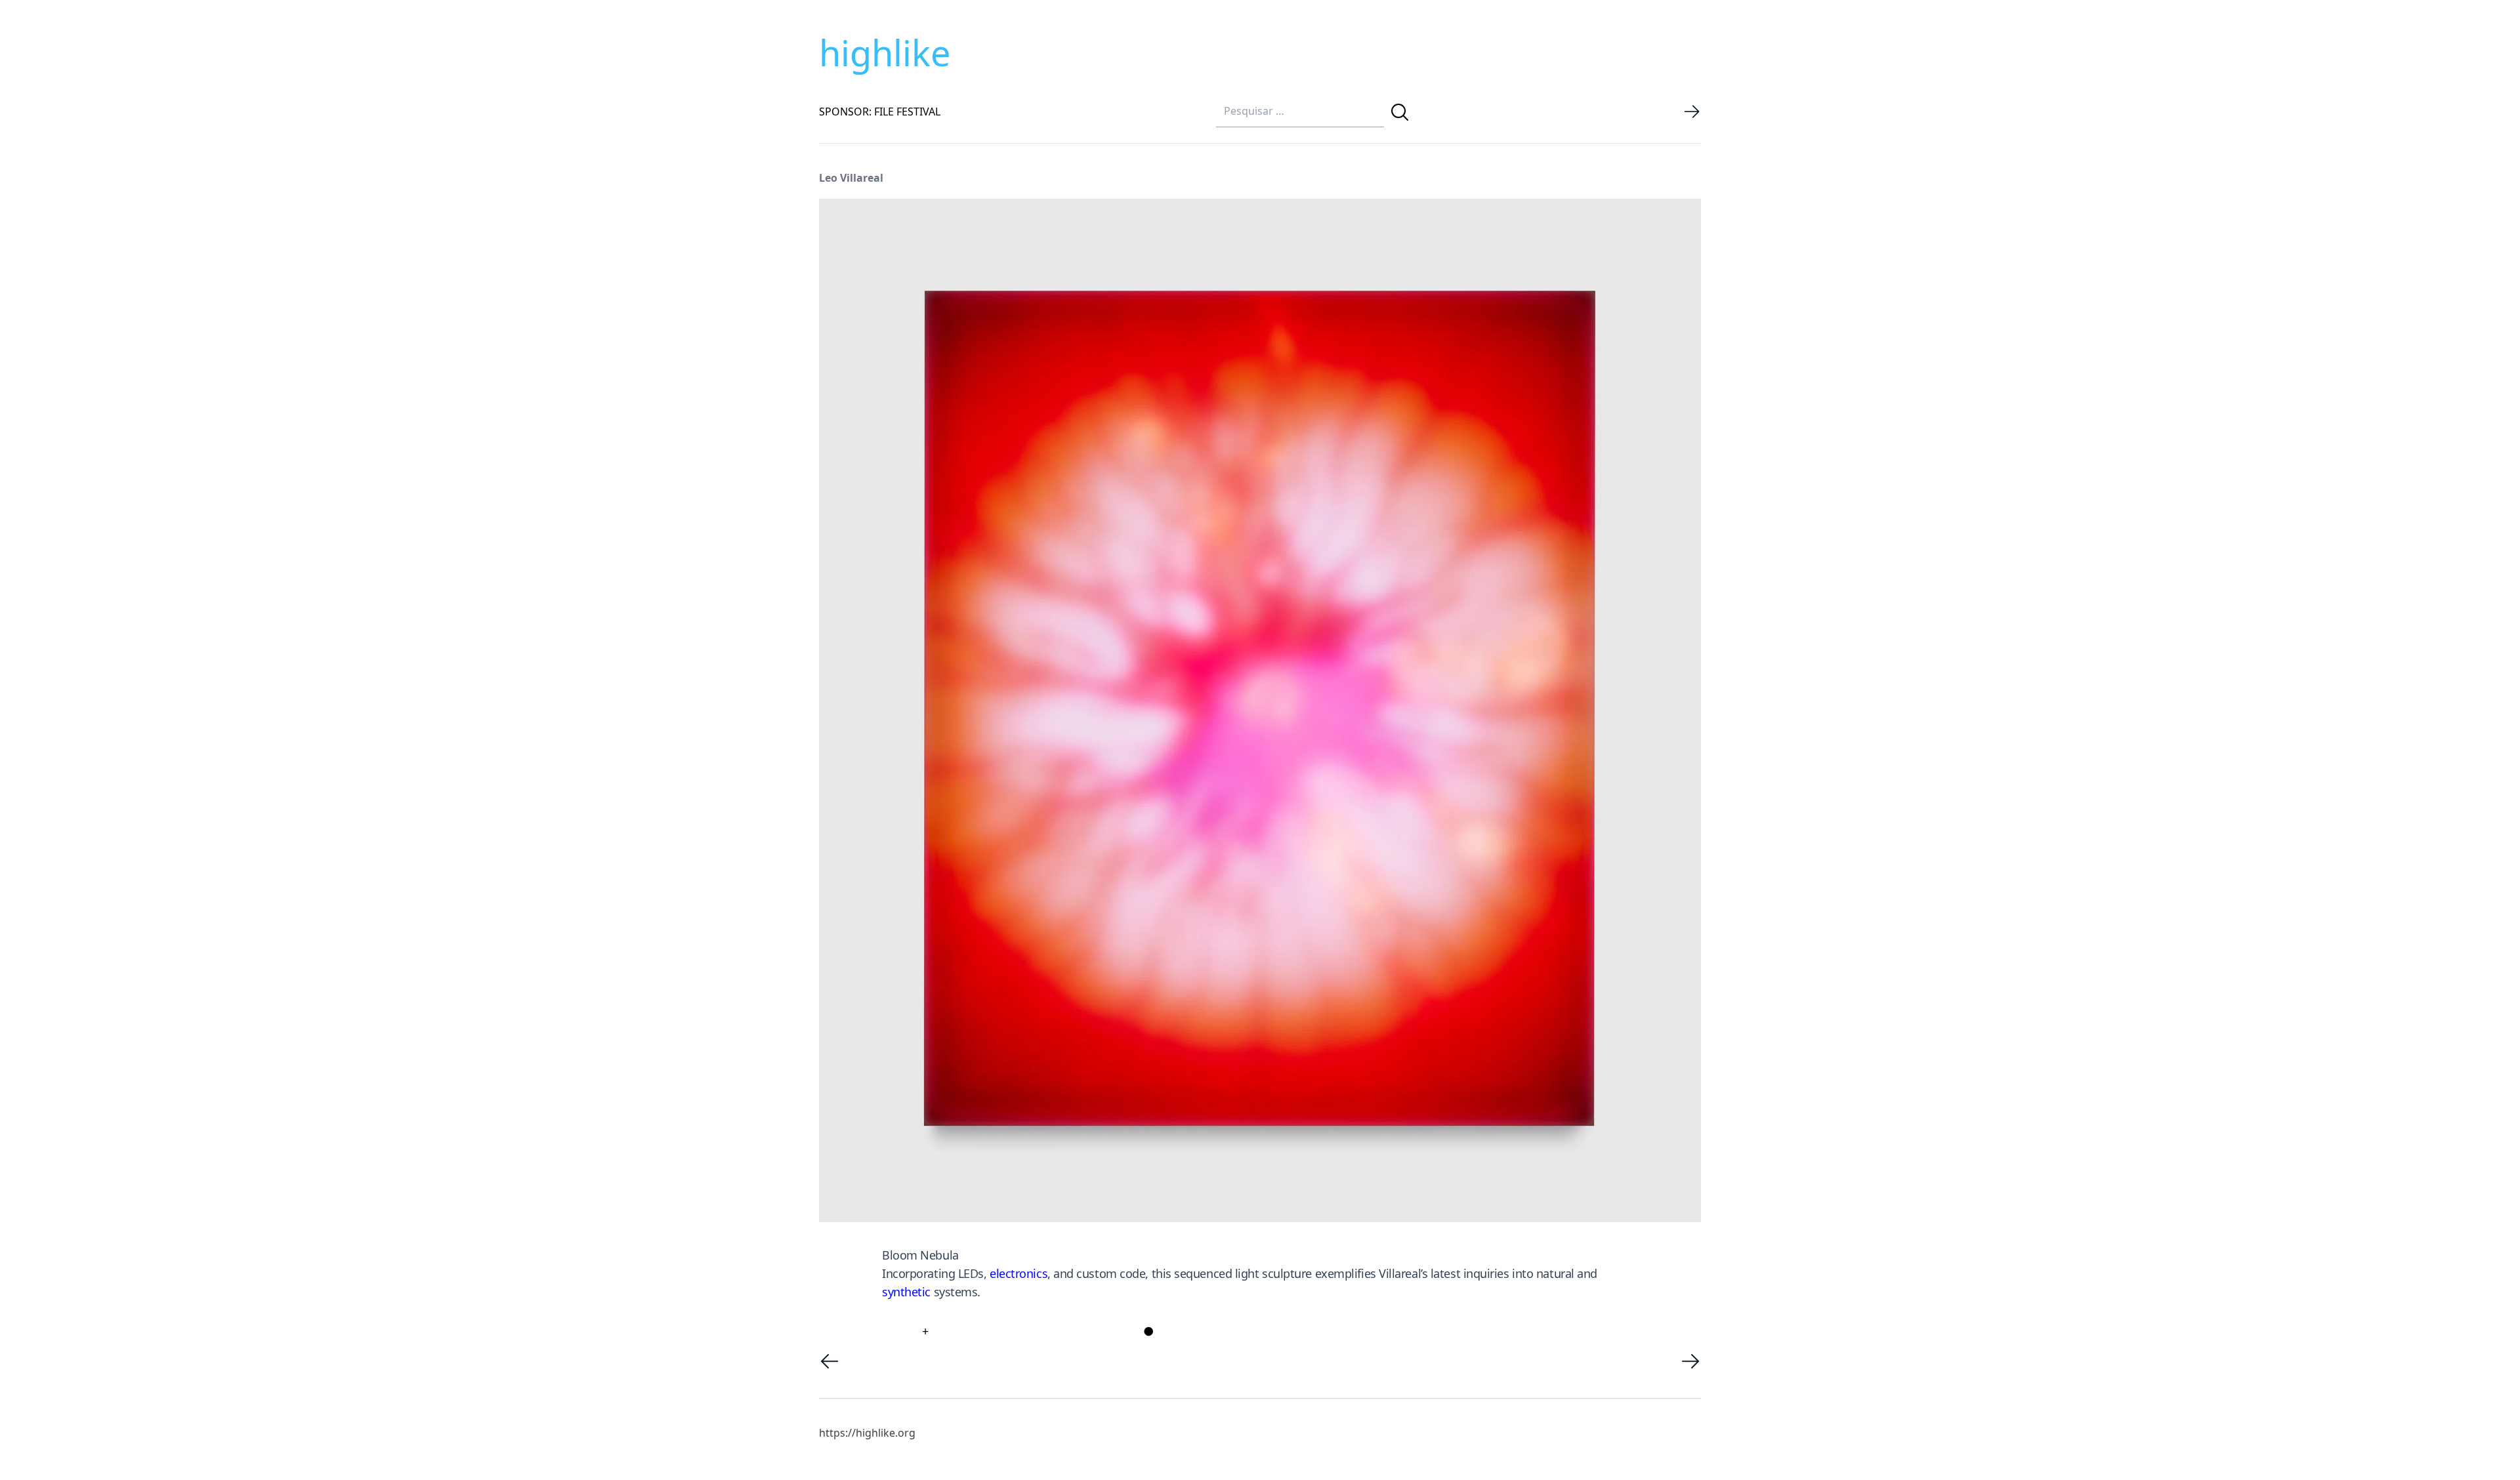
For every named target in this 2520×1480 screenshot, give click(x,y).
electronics (1018, 1273)
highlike (885, 52)
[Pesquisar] (1400, 112)
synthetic (906, 1292)
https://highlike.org (867, 1433)
